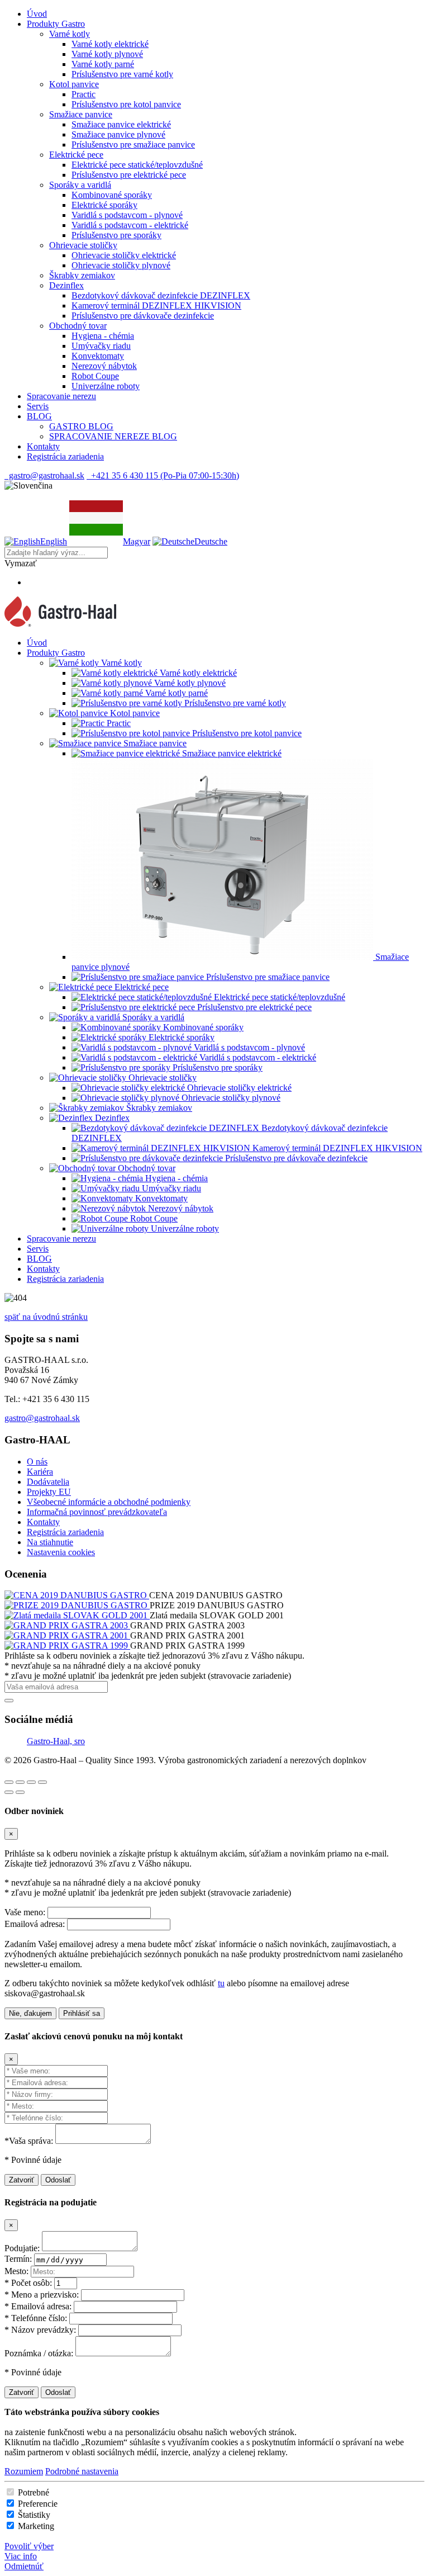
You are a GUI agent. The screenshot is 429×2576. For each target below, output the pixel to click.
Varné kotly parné (103, 64)
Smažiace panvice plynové (118, 134)
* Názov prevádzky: (40, 2330)
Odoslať (58, 2180)
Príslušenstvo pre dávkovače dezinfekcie (143, 316)
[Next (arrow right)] (20, 1792)
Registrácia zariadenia (65, 1532)
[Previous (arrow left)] (9, 1792)
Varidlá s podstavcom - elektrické (130, 225)
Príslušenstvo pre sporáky (116, 235)
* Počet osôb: (28, 2283)
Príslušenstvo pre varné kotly (122, 74)
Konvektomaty (98, 356)
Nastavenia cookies (61, 1552)
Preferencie (38, 2504)
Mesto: (16, 2271)
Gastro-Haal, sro (56, 1741)
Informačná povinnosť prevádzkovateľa (97, 1512)
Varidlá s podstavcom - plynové (127, 215)
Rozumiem (24, 2471)
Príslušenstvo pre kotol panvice (126, 104)
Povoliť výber (29, 2546)
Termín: (18, 2259)
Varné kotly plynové (107, 54)
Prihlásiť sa (82, 2013)
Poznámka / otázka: (39, 2353)
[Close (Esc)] (9, 1782)
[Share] (20, 1782)
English (54, 541)
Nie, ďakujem (30, 2013)
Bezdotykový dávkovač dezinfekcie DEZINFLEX (161, 295)
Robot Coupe (95, 376)
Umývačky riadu (101, 346)
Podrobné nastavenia (82, 2471)
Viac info (21, 2556)
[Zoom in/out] (42, 1782)
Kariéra (40, 1472)
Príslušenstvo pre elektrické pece (129, 175)
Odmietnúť (24, 2566)
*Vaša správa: (29, 2141)
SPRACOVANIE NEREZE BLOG (113, 436)
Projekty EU (49, 1492)
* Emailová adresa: (38, 2306)
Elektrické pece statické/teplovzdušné (137, 165)
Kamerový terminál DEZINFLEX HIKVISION (156, 306)
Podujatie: (22, 2248)
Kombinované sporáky (112, 195)
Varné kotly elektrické (110, 44)
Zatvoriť (22, 2180)
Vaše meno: (25, 1912)
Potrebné (34, 2492)
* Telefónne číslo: (36, 2318)
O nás (37, 1462)
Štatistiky (34, 2515)
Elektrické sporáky (104, 205)
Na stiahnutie (50, 1542)
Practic (84, 94)
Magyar (137, 541)
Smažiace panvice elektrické (121, 124)
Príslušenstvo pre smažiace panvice (133, 145)
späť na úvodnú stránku (46, 1317)
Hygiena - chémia (103, 336)
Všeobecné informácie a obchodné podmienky (109, 1502)
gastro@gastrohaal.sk (44, 475)
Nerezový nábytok (104, 366)
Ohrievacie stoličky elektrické (124, 255)
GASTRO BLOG (81, 426)
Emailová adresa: (35, 1924)
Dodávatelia (48, 1482)
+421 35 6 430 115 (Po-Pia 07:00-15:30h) (163, 475)
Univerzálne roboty (106, 386)
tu (221, 1983)
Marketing (36, 2526)
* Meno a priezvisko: (42, 2295)
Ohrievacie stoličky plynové (121, 265)
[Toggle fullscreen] (31, 1782)
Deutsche (211, 541)
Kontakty (43, 1522)
